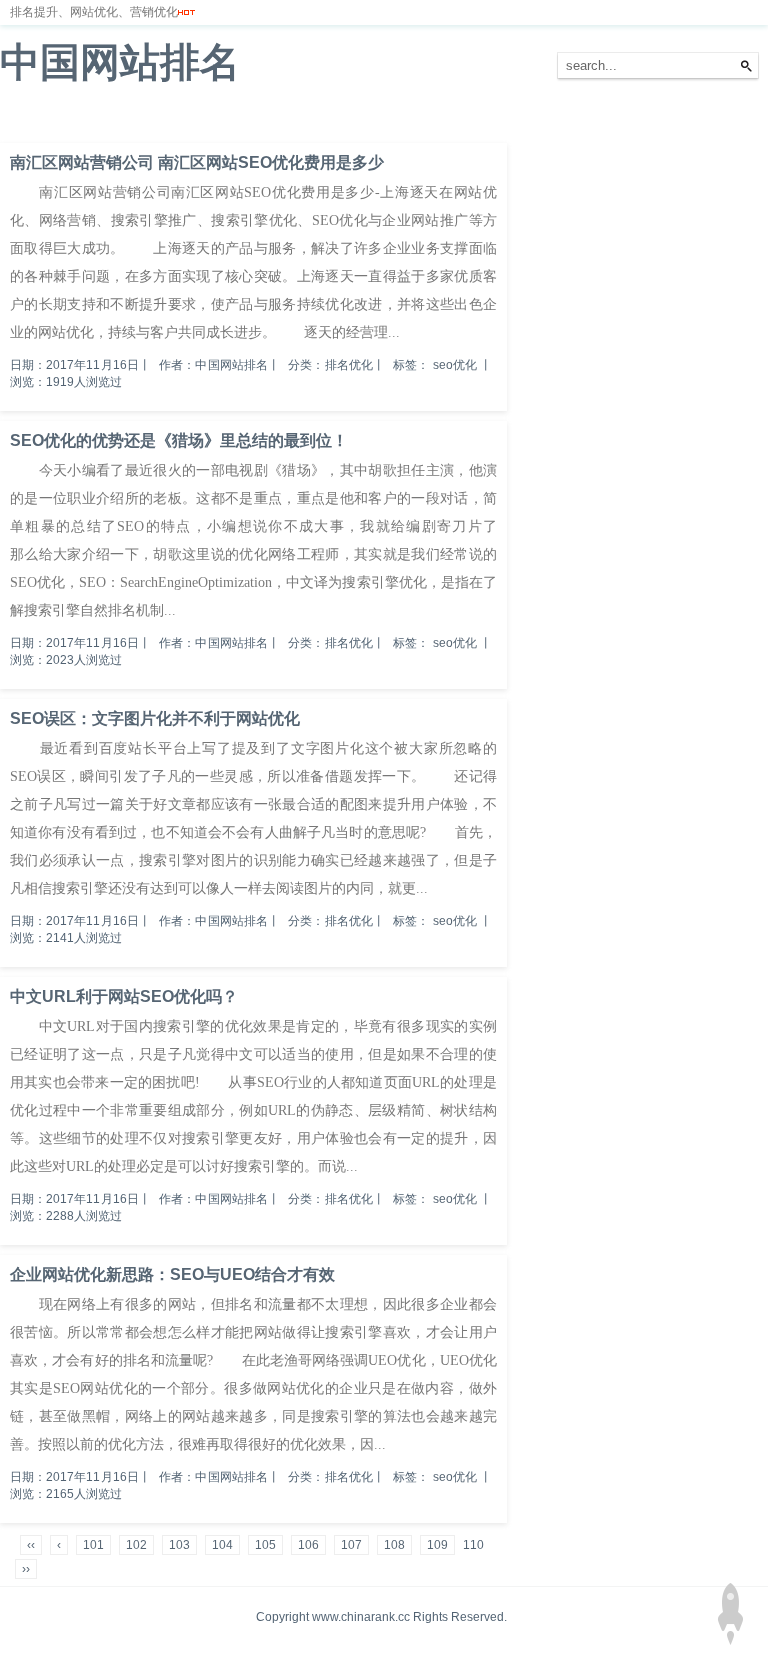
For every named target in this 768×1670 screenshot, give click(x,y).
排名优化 (158, 119)
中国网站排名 (120, 62)
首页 (24, 119)
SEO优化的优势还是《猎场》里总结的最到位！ (179, 440)
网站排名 (85, 119)
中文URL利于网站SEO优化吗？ (124, 996)
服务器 (225, 119)
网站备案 (292, 119)
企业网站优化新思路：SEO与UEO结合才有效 (172, 1274)
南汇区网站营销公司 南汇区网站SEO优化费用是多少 (197, 162)
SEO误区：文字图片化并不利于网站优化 (155, 718)
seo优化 (455, 365)
